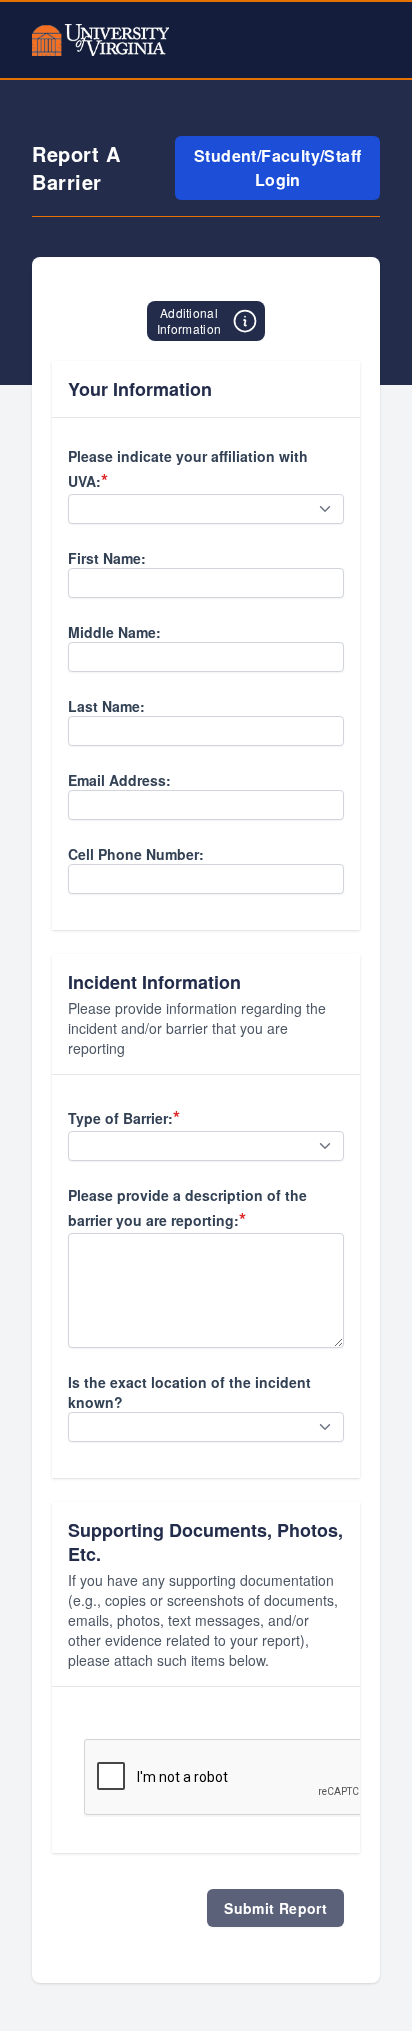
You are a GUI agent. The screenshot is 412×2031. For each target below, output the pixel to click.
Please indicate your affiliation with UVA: (188, 469)
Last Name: (106, 706)
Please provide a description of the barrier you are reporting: (187, 1208)
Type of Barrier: (124, 1117)
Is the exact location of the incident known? (189, 1392)
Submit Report (275, 1908)
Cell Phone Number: (136, 854)
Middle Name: (114, 632)
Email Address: (119, 780)
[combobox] (206, 509)
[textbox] (206, 583)
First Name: (107, 558)
